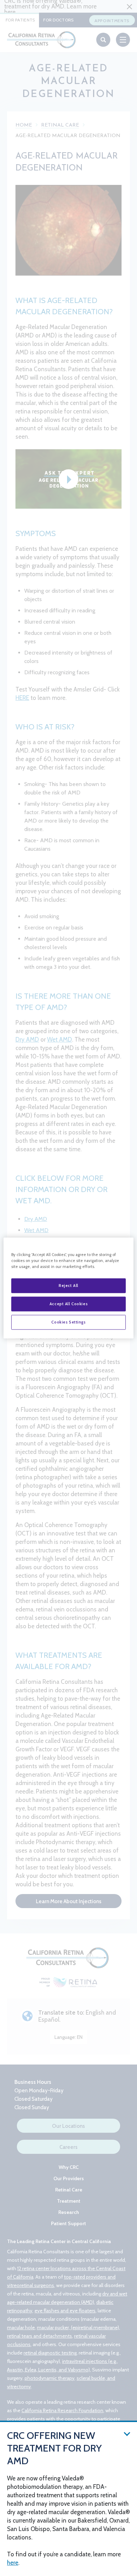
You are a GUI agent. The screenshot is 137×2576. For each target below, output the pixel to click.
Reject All (68, 1286)
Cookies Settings (68, 1322)
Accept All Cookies (68, 1304)
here (13, 2563)
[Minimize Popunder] (127, 2433)
